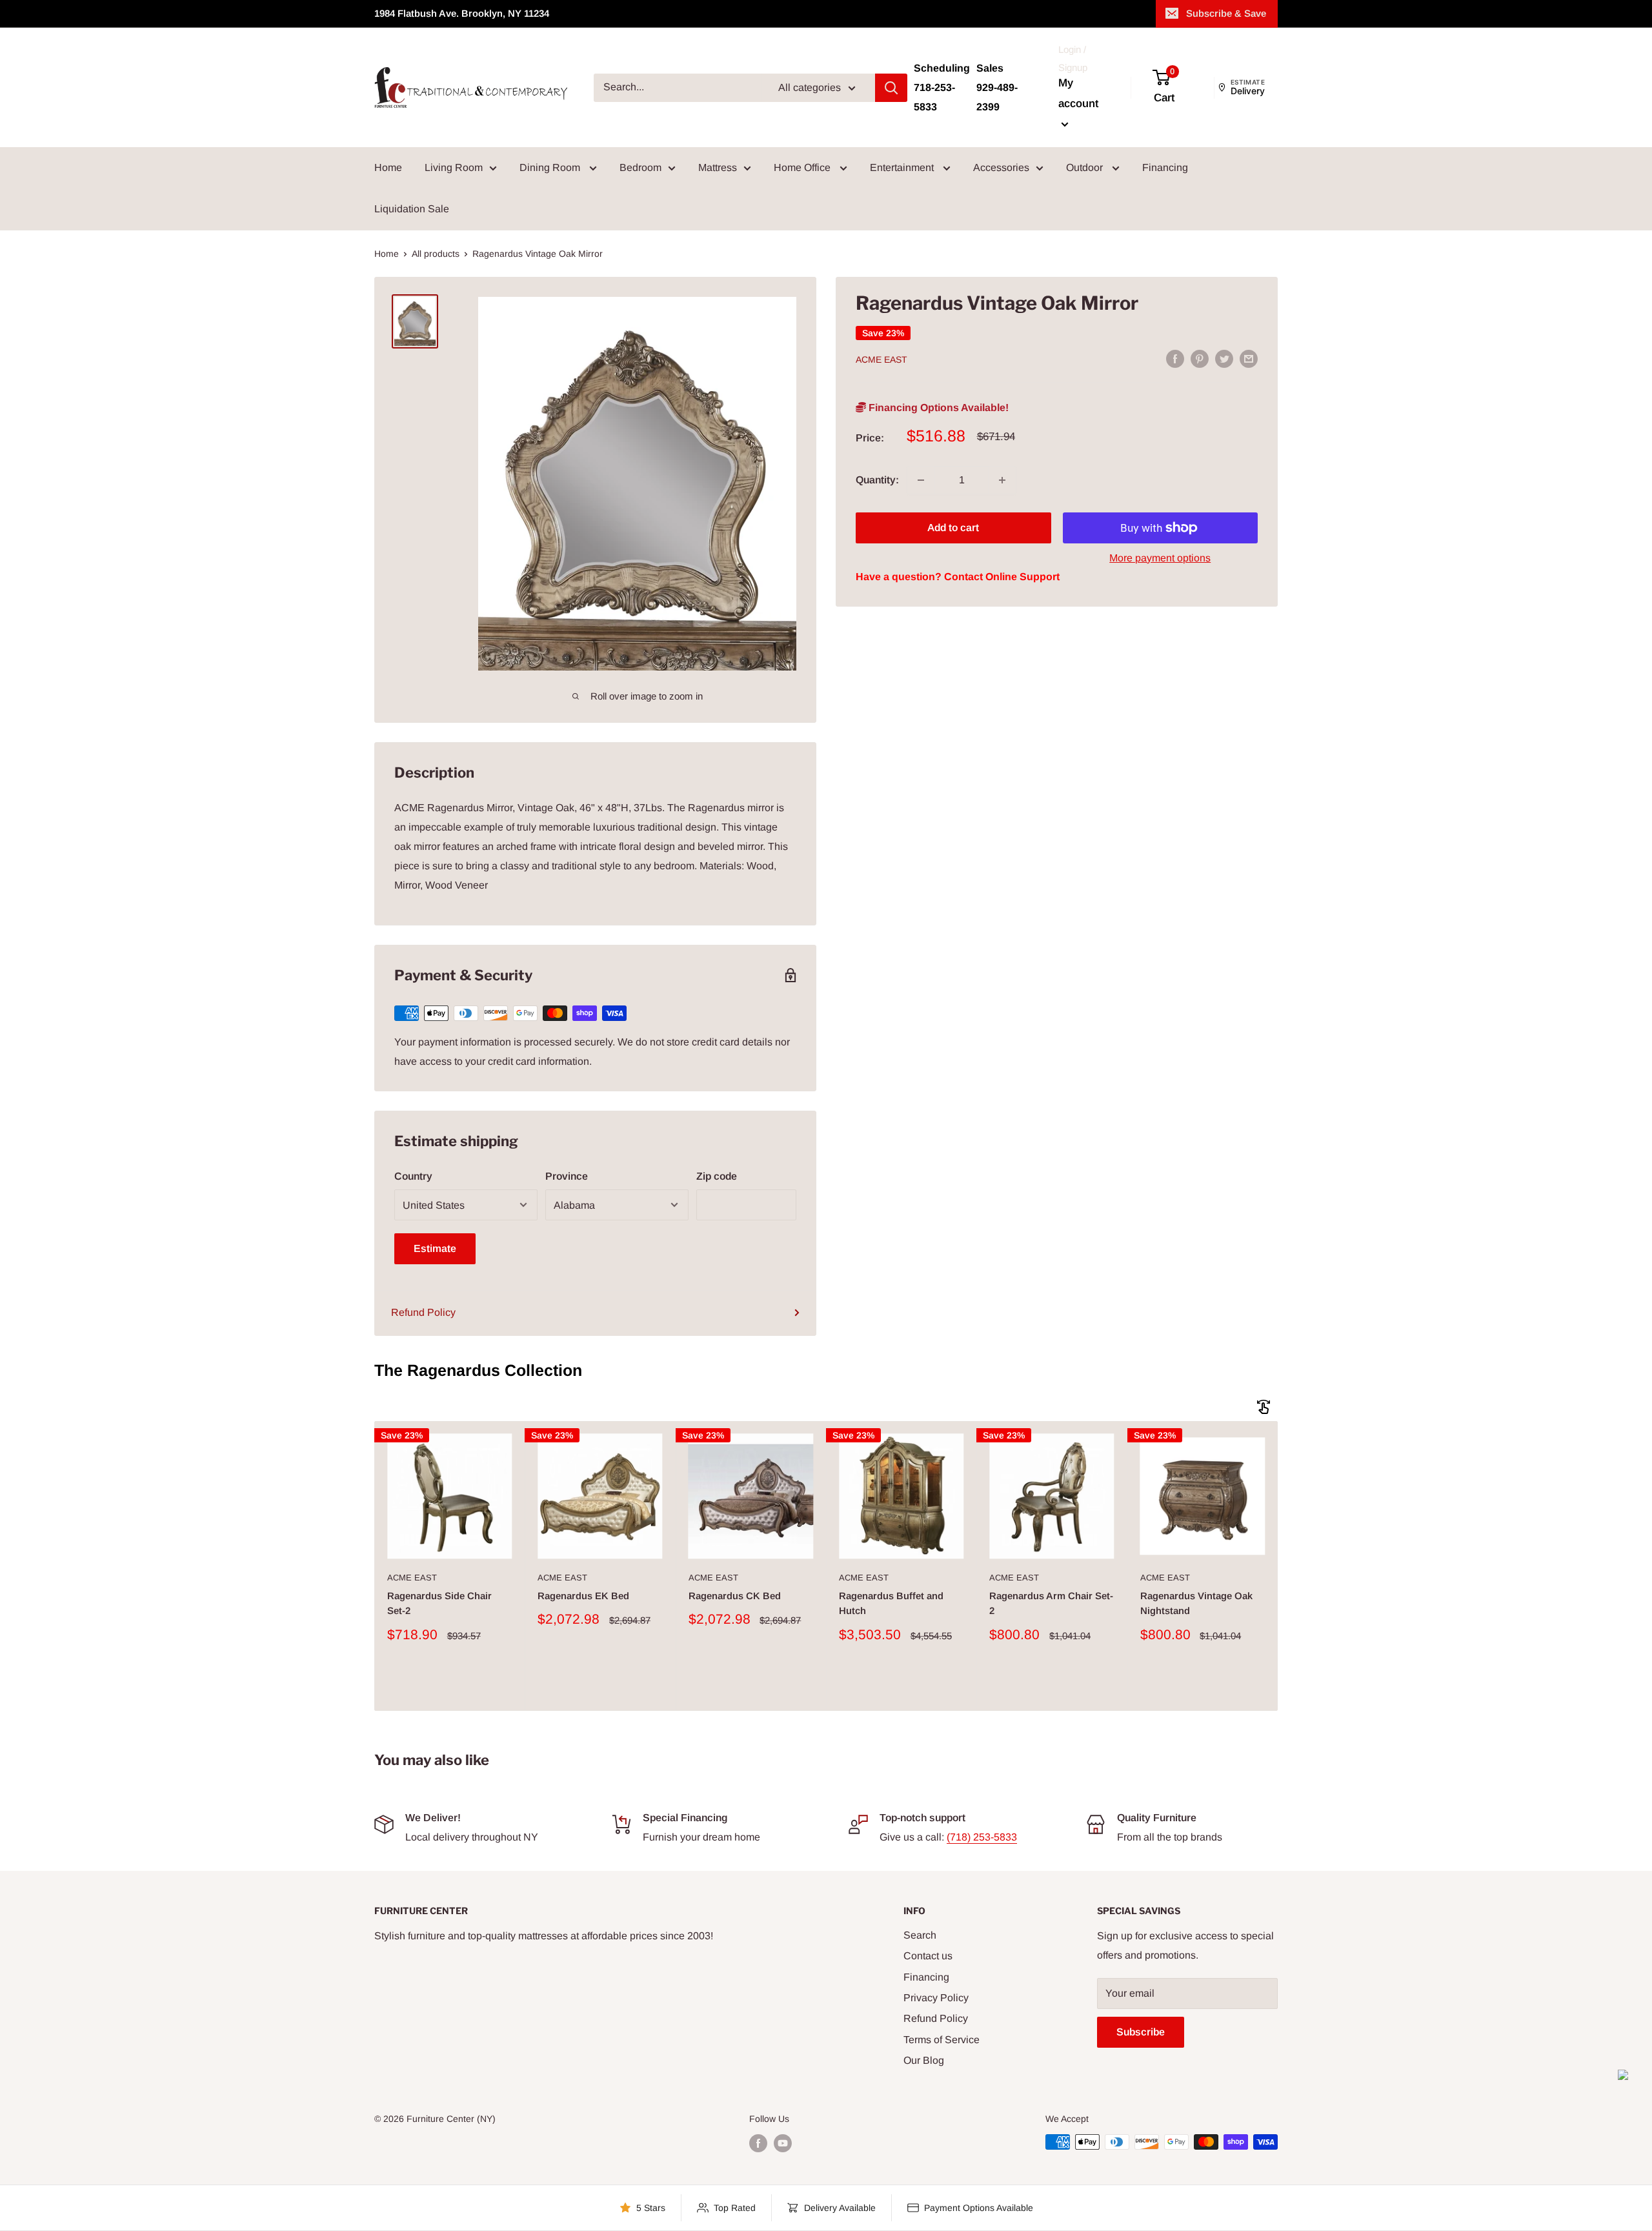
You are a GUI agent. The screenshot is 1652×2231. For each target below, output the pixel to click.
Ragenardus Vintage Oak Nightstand (1196, 1603)
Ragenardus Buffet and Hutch (891, 1603)
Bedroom (640, 167)
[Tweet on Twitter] (1224, 358)
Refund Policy (423, 1312)
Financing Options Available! (937, 408)
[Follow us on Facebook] (758, 2143)
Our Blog (924, 2060)
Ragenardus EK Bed (583, 1596)
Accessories (1001, 167)
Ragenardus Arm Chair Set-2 (1051, 1603)
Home (388, 167)
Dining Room (551, 167)
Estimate (435, 1248)
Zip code (717, 1176)
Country (413, 1176)
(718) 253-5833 (982, 1837)
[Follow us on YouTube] (783, 2143)
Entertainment (903, 167)
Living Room (454, 167)
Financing (1165, 167)
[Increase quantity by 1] (1002, 480)
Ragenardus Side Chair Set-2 (439, 1603)
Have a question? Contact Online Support (958, 577)
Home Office (803, 167)
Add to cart (953, 528)
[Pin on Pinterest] (1200, 358)
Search (920, 1935)
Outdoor (1086, 167)
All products (436, 254)
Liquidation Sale (412, 209)
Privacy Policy (936, 1998)
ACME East (881, 359)
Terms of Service (942, 2040)
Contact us (928, 1956)
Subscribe (1141, 2032)
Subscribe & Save (1226, 13)
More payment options (1160, 558)
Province (567, 1176)
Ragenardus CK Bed (735, 1596)
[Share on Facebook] (1175, 358)
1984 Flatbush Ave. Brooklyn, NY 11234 (462, 13)
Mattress (718, 167)
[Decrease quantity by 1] (921, 480)
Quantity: (877, 480)
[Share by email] (1249, 358)
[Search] (891, 88)
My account (1078, 93)
